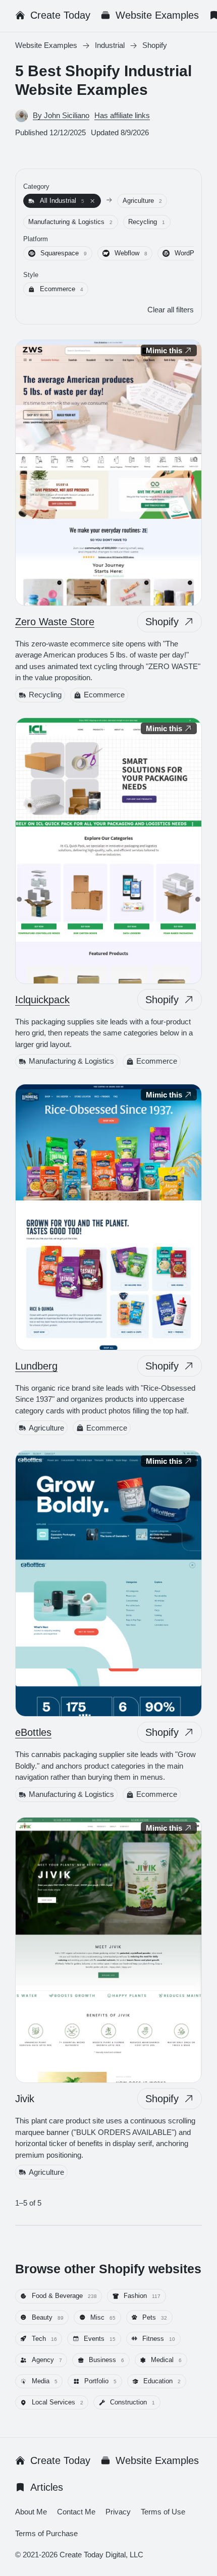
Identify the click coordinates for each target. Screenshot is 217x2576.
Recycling (45, 695)
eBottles (33, 1732)
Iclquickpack (42, 999)
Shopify (162, 622)
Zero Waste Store (55, 622)
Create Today (60, 15)
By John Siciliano (61, 115)
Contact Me (76, 2512)
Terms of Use (163, 2512)
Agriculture (46, 1427)
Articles (47, 2487)
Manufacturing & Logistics (71, 1061)
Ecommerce (104, 695)
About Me (31, 2512)
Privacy (118, 2512)
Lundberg (36, 1366)
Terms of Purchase (46, 2533)
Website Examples (157, 15)
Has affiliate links (122, 115)
